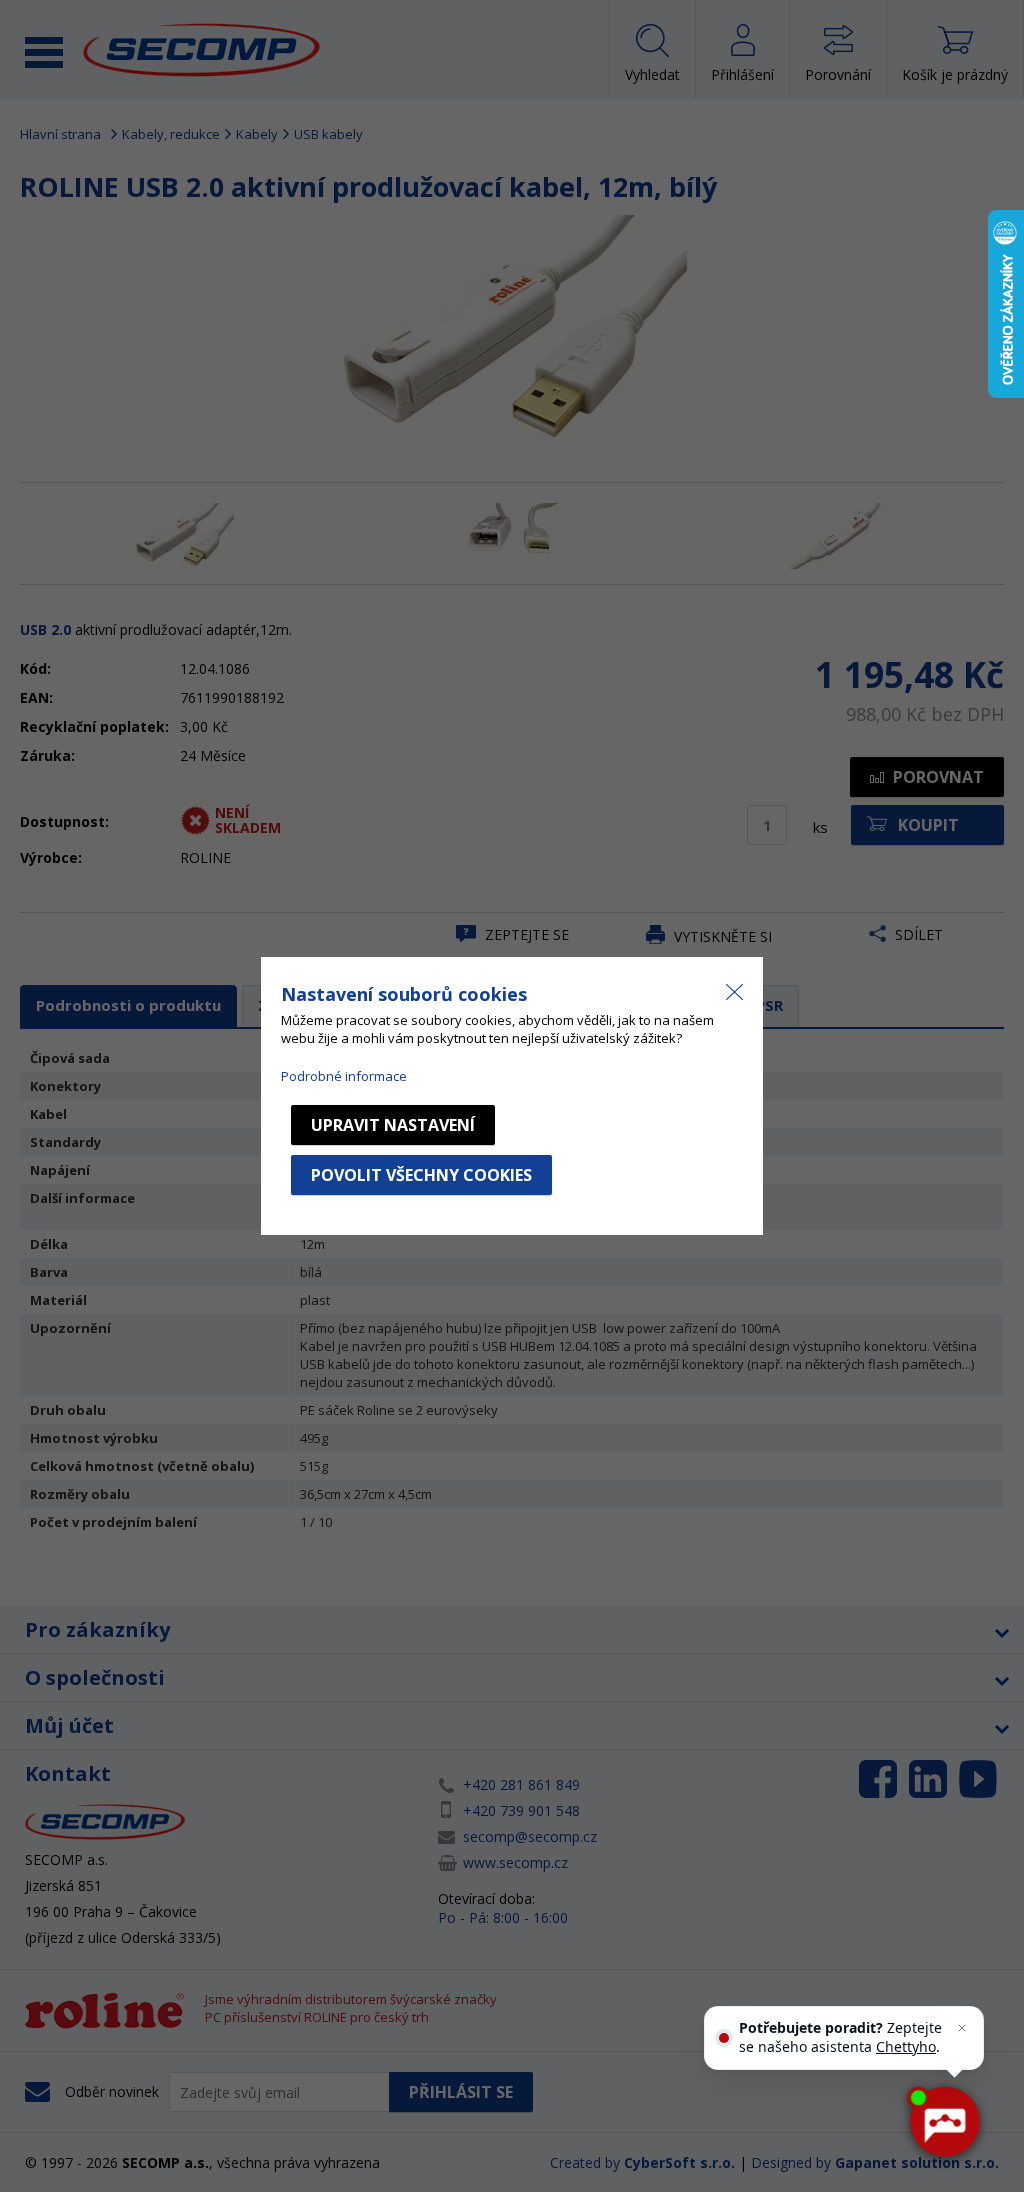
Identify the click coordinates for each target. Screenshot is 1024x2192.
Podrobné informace (344, 1076)
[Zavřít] (962, 2028)
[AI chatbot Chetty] (944, 2122)
